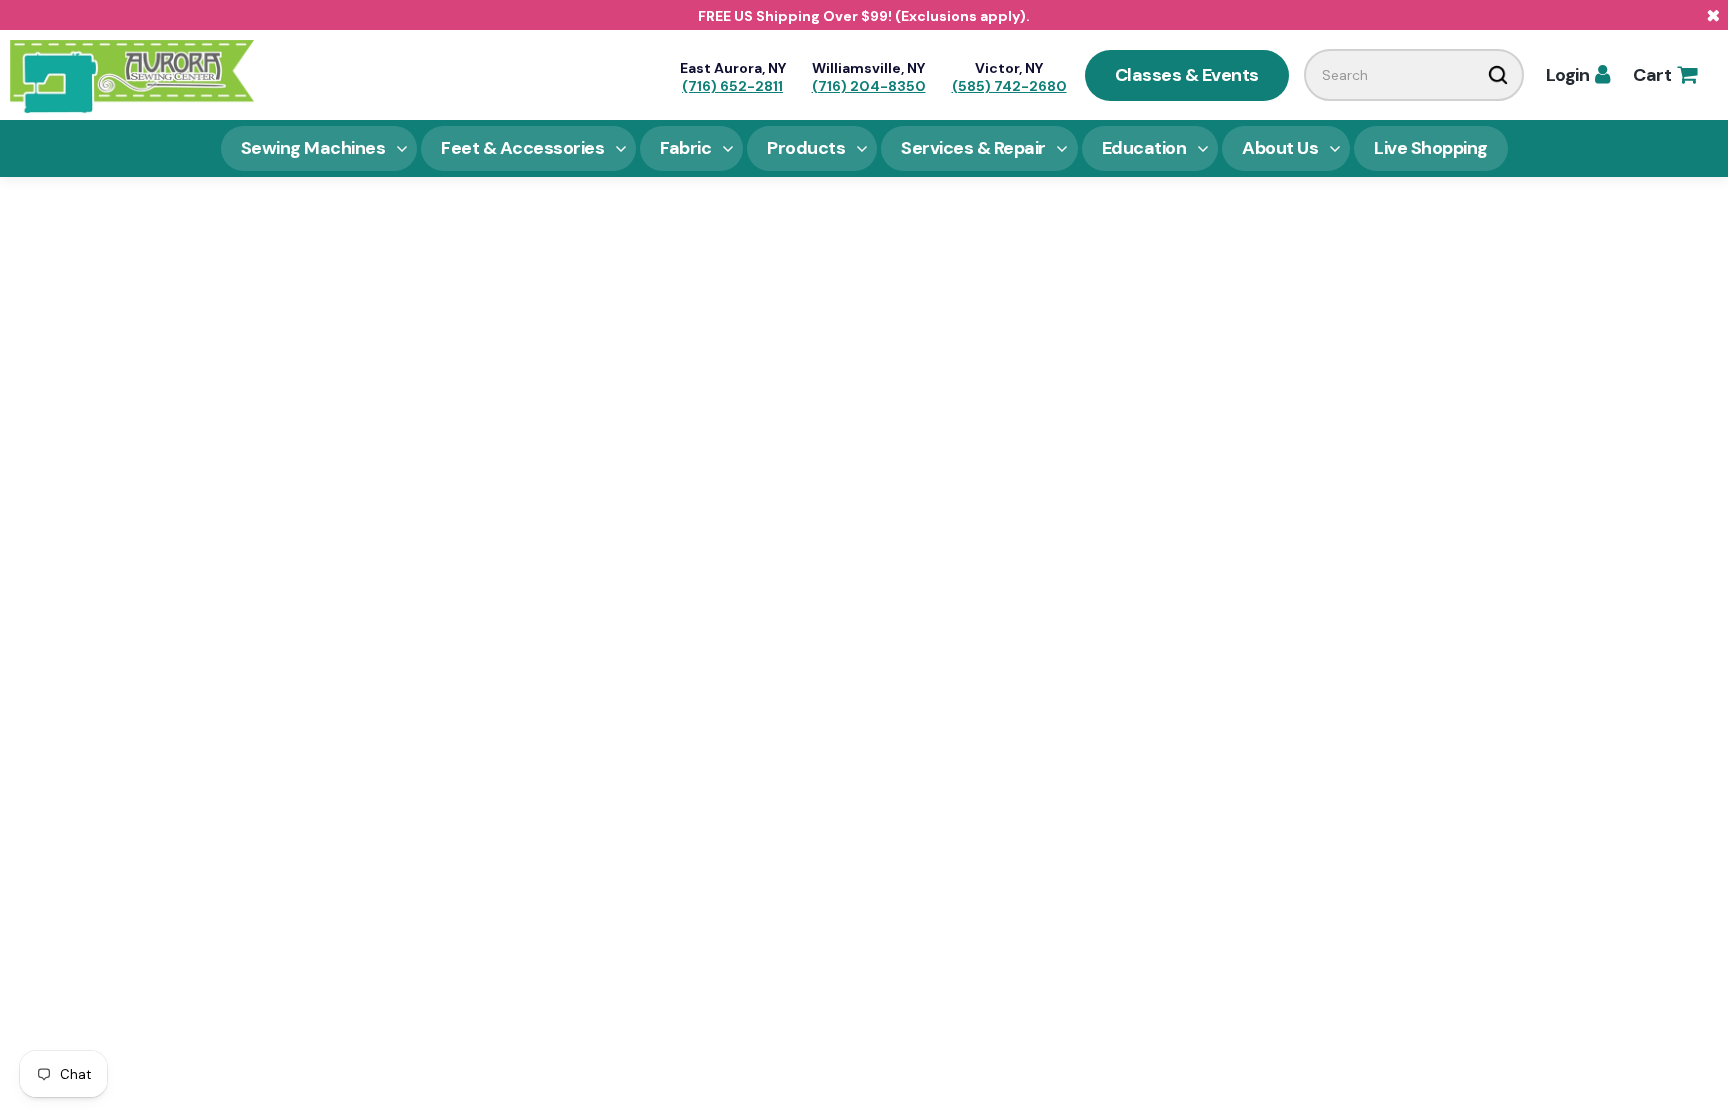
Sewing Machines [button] (313, 148)
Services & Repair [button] (973, 148)
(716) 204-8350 (869, 86)
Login (1578, 75)
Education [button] (1144, 148)
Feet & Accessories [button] (522, 148)
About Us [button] (1280, 148)
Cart (1664, 75)
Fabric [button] (685, 148)
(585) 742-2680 (1009, 86)
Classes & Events (1187, 75)
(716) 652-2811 (732, 86)
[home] (132, 75)
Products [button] (806, 148)
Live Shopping (1431, 148)
